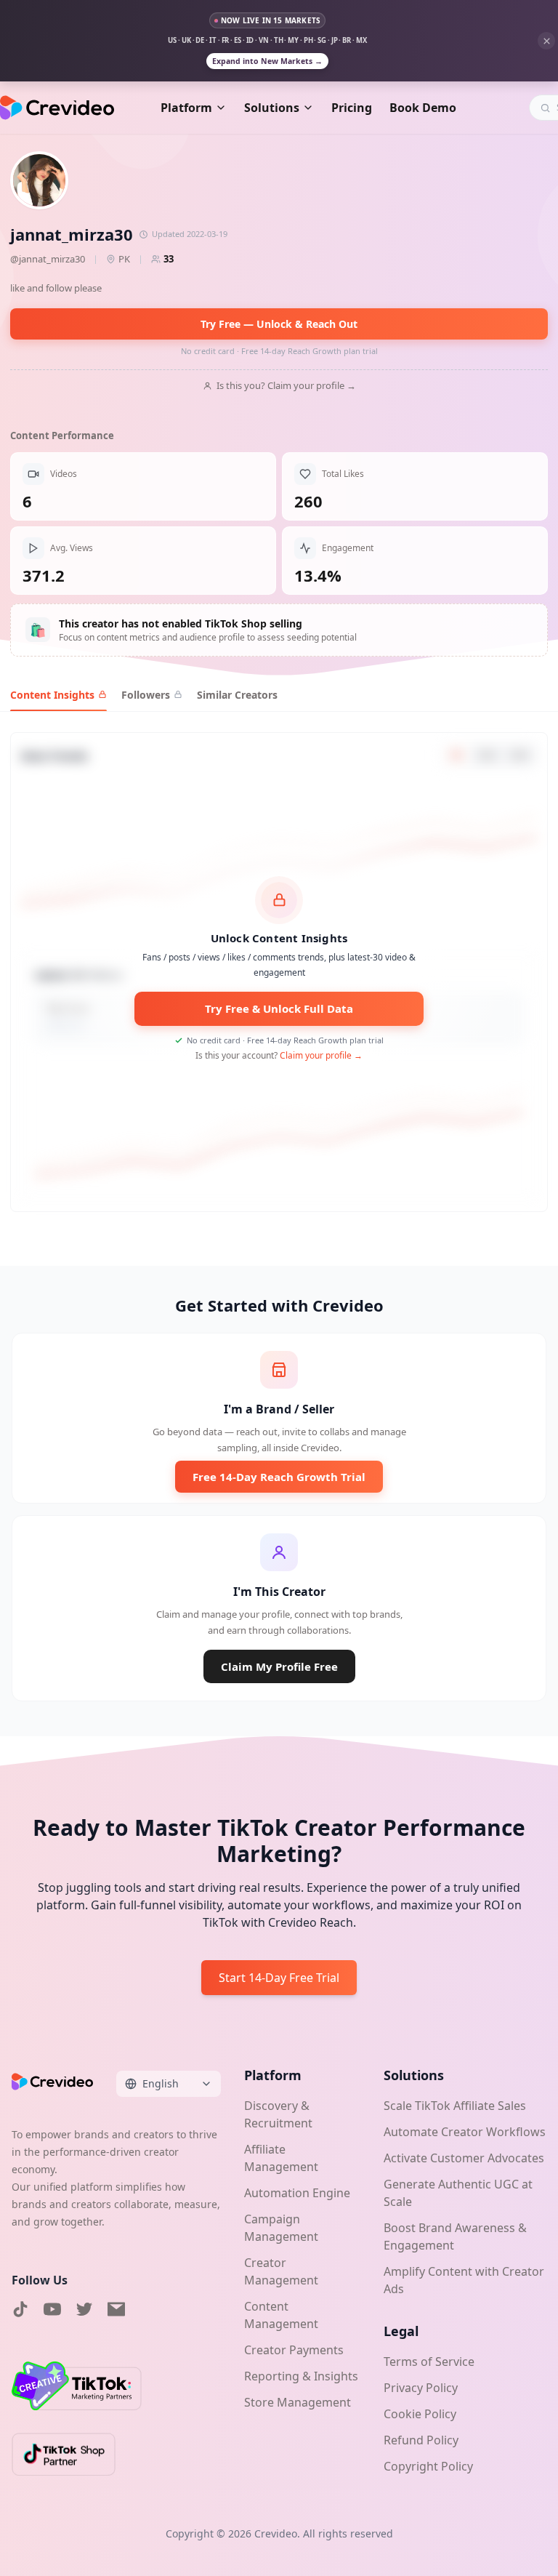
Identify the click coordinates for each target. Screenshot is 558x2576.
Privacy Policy (421, 2388)
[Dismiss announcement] (546, 41)
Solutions (272, 108)
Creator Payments (294, 2350)
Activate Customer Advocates (464, 2158)
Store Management (298, 2402)
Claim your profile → (321, 1055)
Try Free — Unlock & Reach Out (279, 324)
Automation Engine (297, 2193)
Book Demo (423, 108)
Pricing (352, 108)
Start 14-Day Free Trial (279, 1978)
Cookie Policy (420, 2414)
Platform (186, 108)
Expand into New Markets (267, 61)
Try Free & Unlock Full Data (279, 1008)
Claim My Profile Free (279, 1666)
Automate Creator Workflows (465, 2132)
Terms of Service (429, 2362)
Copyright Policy (428, 2466)
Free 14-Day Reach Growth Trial (279, 1477)
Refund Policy (421, 2440)
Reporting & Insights (301, 2376)
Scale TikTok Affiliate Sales (455, 2106)
